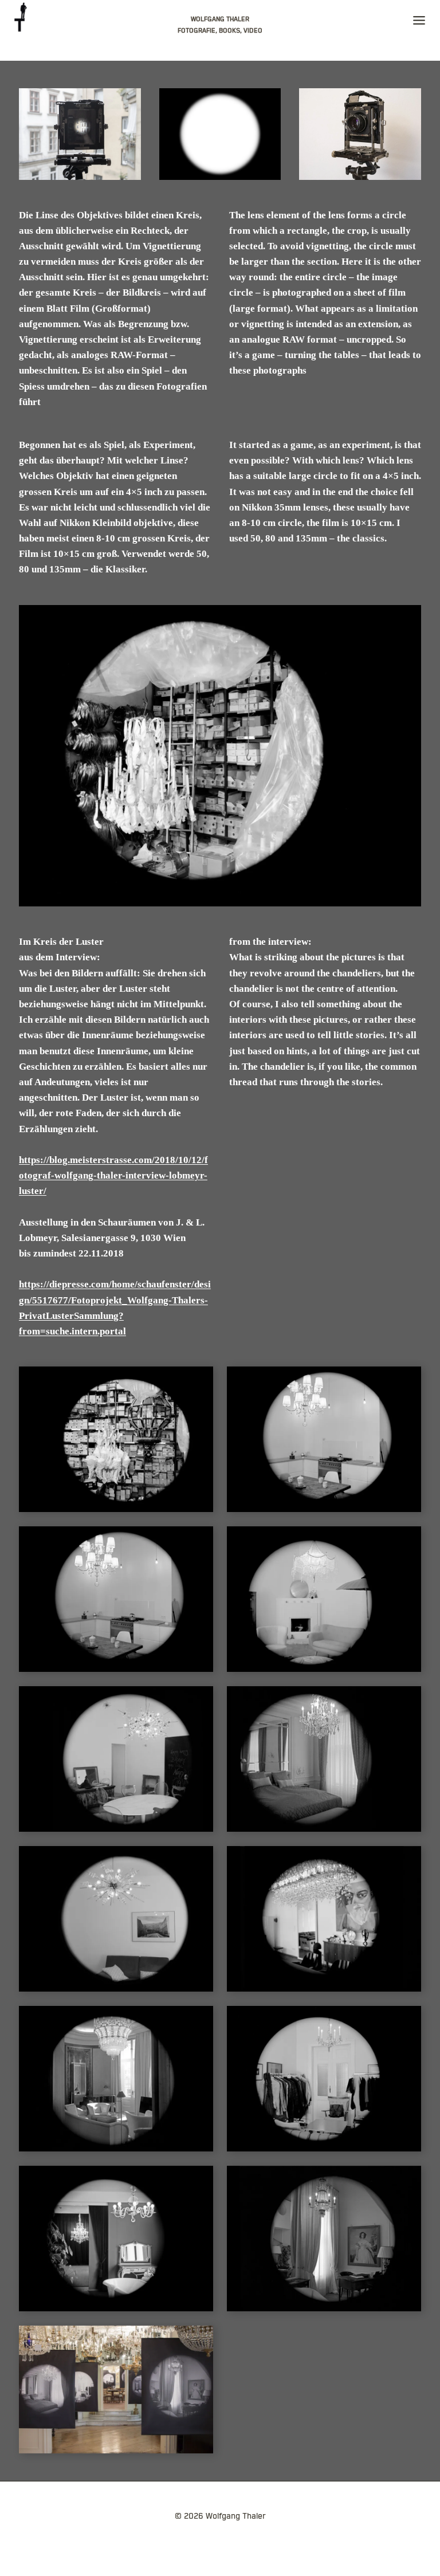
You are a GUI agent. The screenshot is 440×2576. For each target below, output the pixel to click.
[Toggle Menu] (419, 23)
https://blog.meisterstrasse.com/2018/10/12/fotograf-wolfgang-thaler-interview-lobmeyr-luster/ (113, 1175)
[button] (116, 1439)
